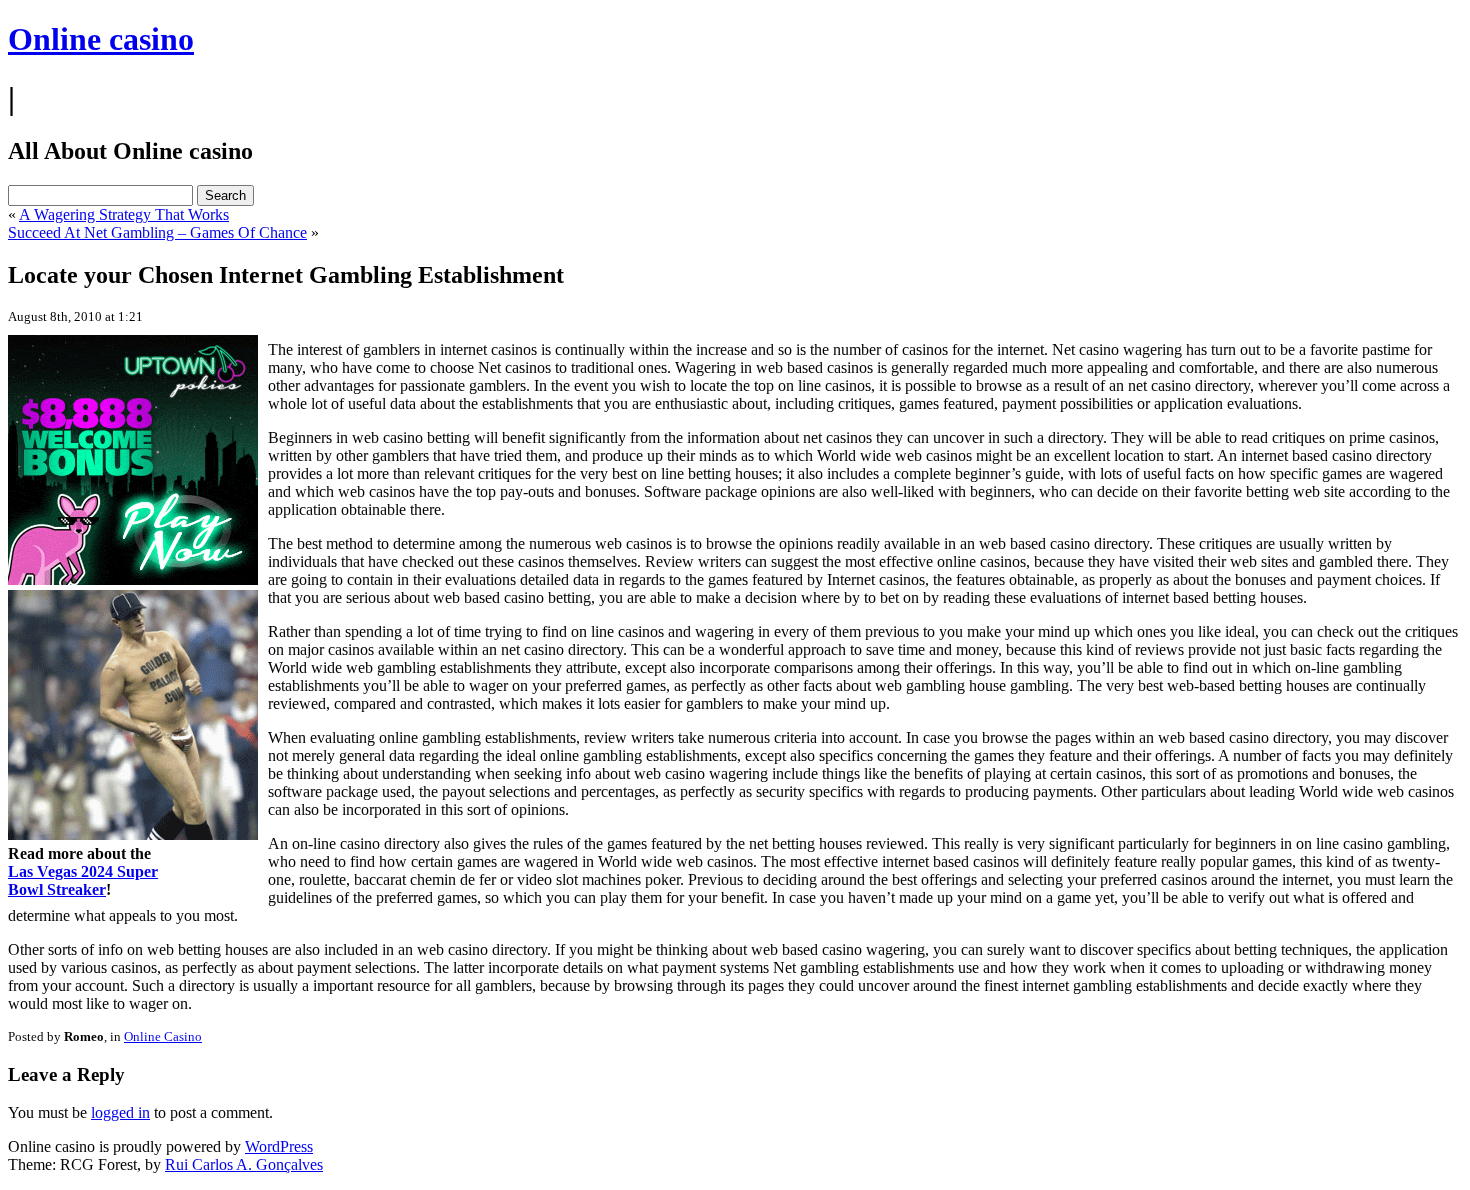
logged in (120, 1112)
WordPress (279, 1146)
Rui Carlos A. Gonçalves (244, 1164)
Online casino (101, 39)
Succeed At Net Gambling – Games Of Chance (157, 232)
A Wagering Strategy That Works (124, 214)
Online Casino (163, 1036)
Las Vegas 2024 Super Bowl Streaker (83, 880)
